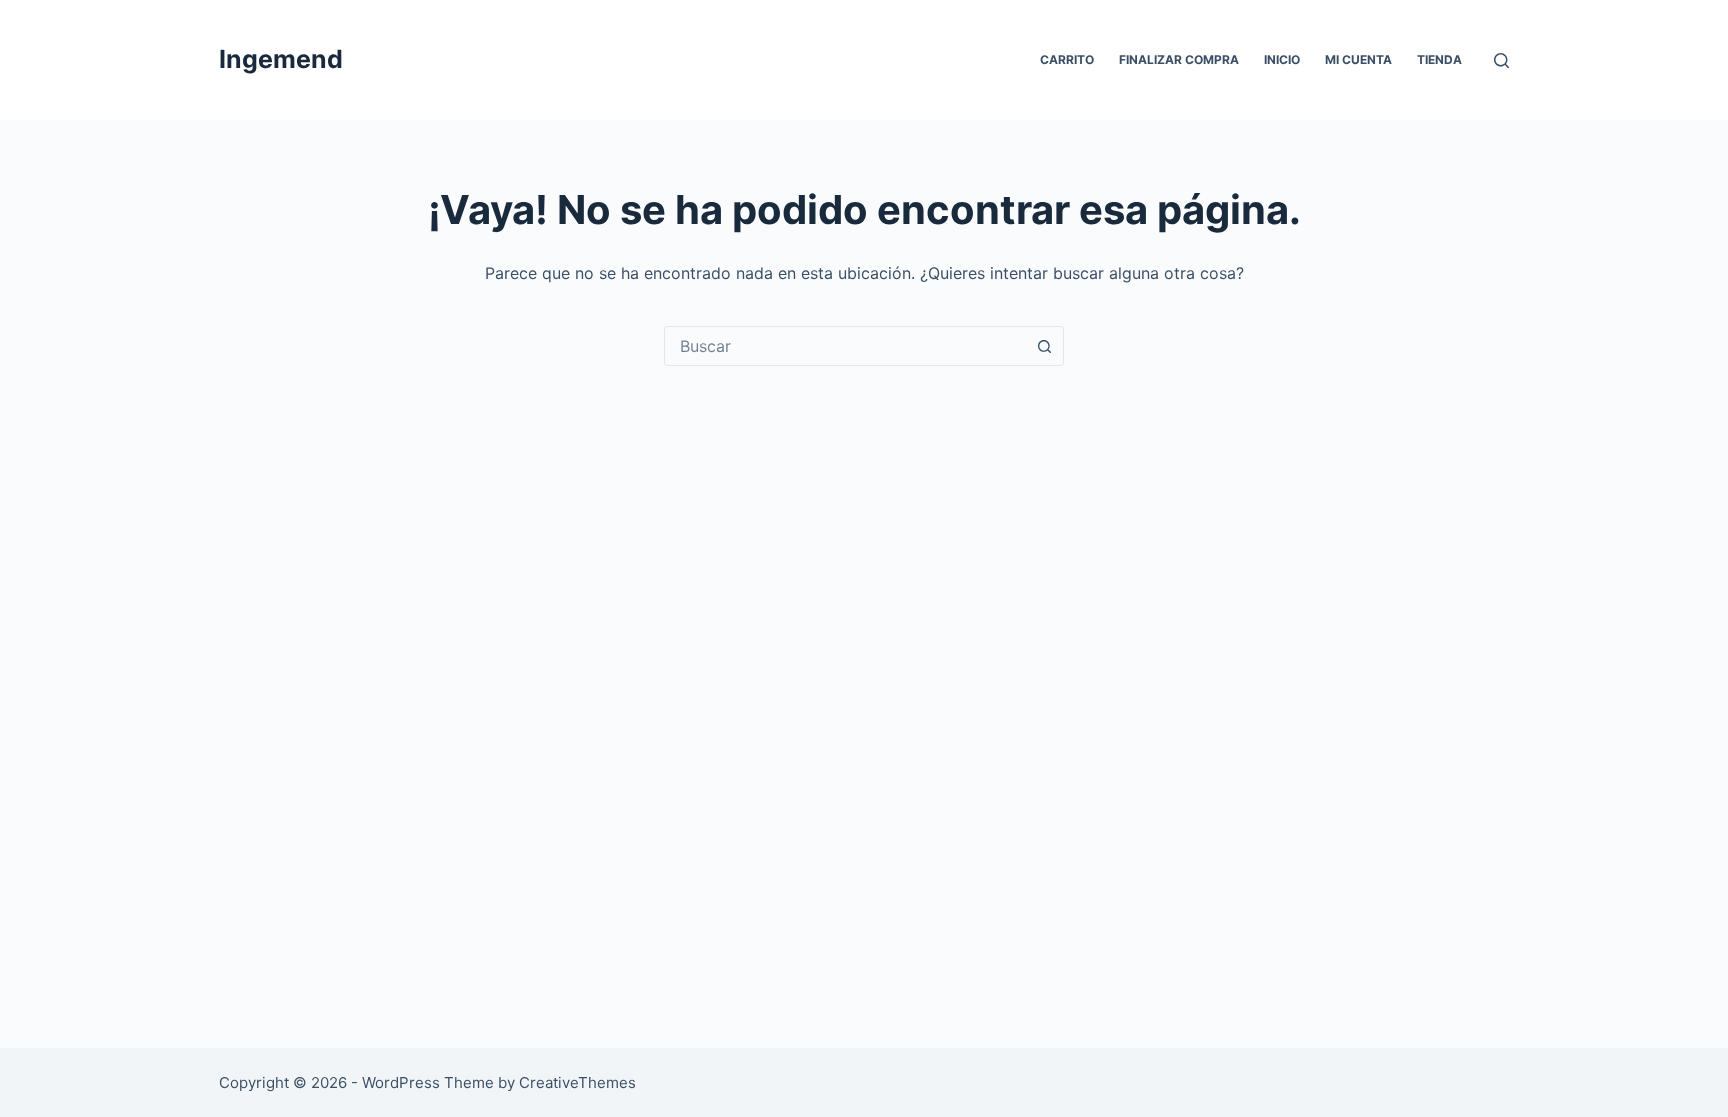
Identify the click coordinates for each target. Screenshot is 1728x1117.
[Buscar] (1501, 60)
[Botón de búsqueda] (1044, 346)
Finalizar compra (1179, 59)
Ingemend (281, 59)
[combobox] (845, 346)
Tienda (1439, 59)
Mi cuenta (1358, 59)
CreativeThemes (577, 1082)
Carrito (1067, 59)
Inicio (1282, 59)
